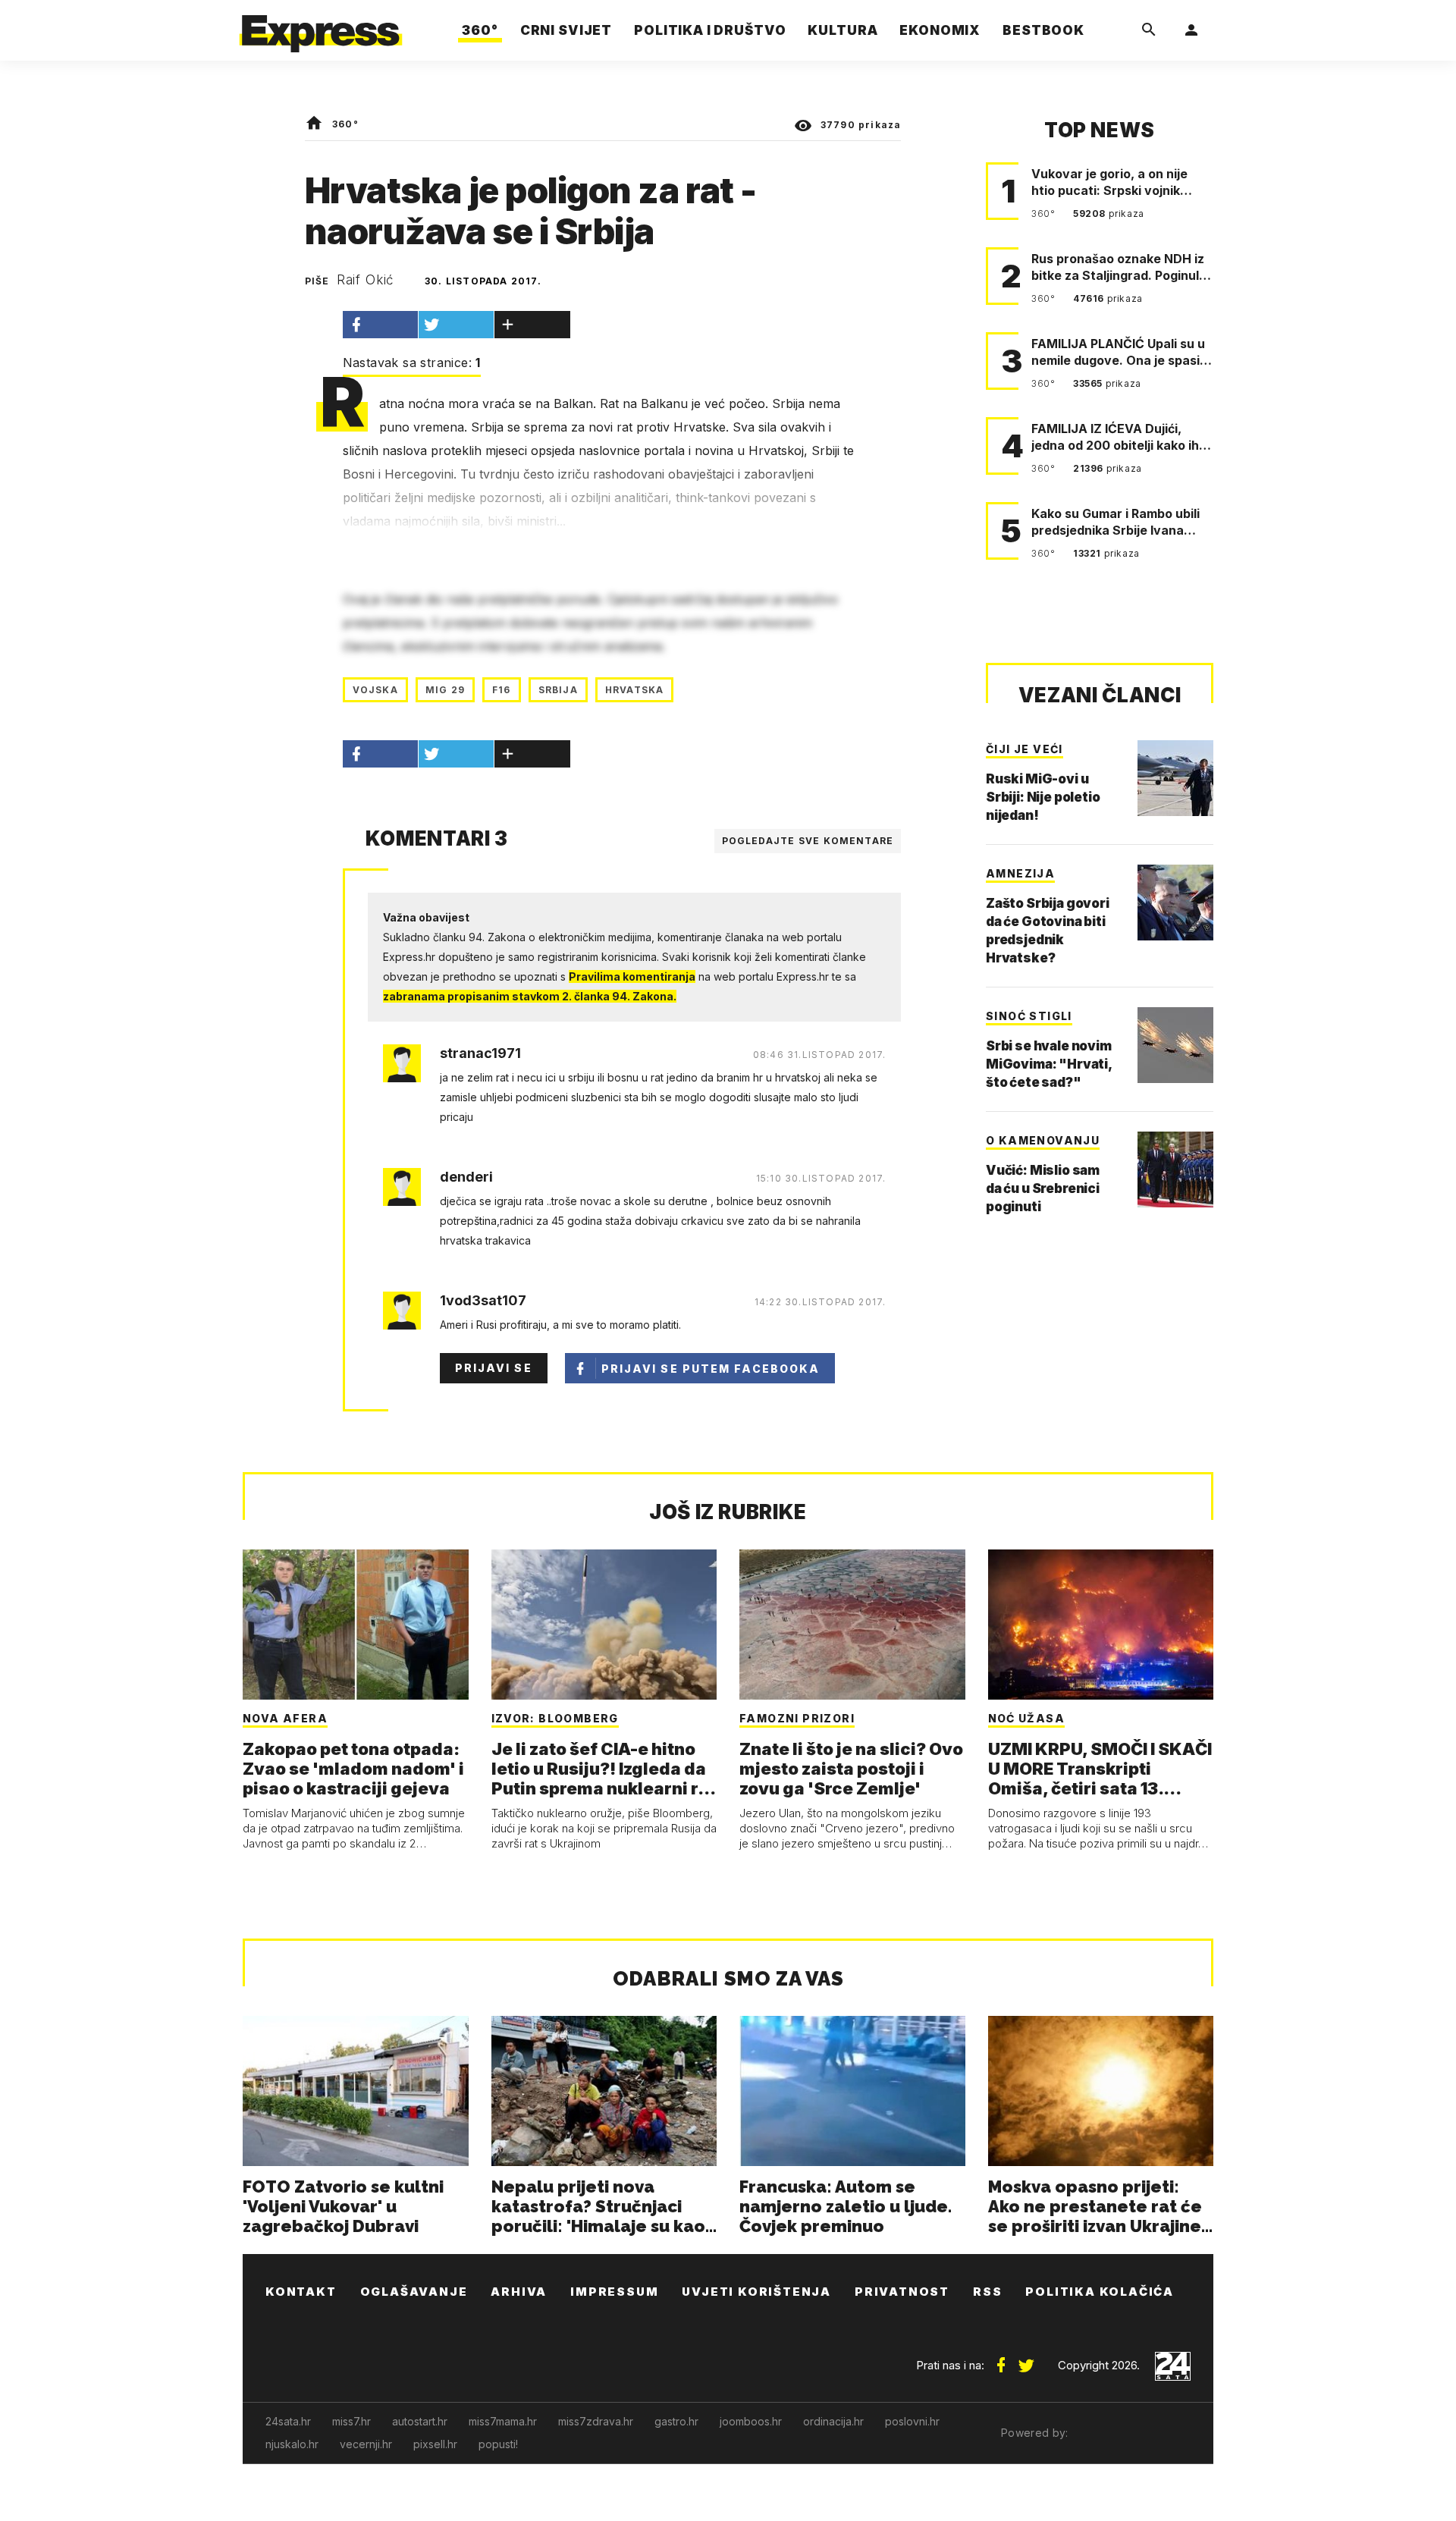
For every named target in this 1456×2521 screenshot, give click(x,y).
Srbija (558, 690)
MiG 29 (445, 690)
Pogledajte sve (808, 841)
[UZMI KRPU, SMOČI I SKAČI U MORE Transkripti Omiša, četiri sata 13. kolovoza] (1101, 1625)
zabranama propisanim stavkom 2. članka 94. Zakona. (530, 996)
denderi (466, 1177)
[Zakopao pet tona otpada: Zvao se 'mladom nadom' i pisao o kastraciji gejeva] (356, 1625)
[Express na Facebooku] (1001, 2359)
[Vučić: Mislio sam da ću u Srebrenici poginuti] (1175, 1169)
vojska (375, 690)
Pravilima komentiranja (632, 976)
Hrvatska (635, 690)
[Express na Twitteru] (1026, 2359)
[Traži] (1149, 30)
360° (345, 124)
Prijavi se (494, 1368)
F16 (502, 690)
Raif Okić (366, 280)
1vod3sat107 (483, 1301)
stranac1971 (480, 1053)
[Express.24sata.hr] (321, 26)
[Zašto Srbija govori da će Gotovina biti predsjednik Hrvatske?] (1175, 903)
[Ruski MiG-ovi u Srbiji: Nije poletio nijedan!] (1175, 778)
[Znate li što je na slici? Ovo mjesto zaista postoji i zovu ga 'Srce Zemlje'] (852, 1625)
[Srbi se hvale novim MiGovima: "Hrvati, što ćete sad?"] (1175, 1045)
